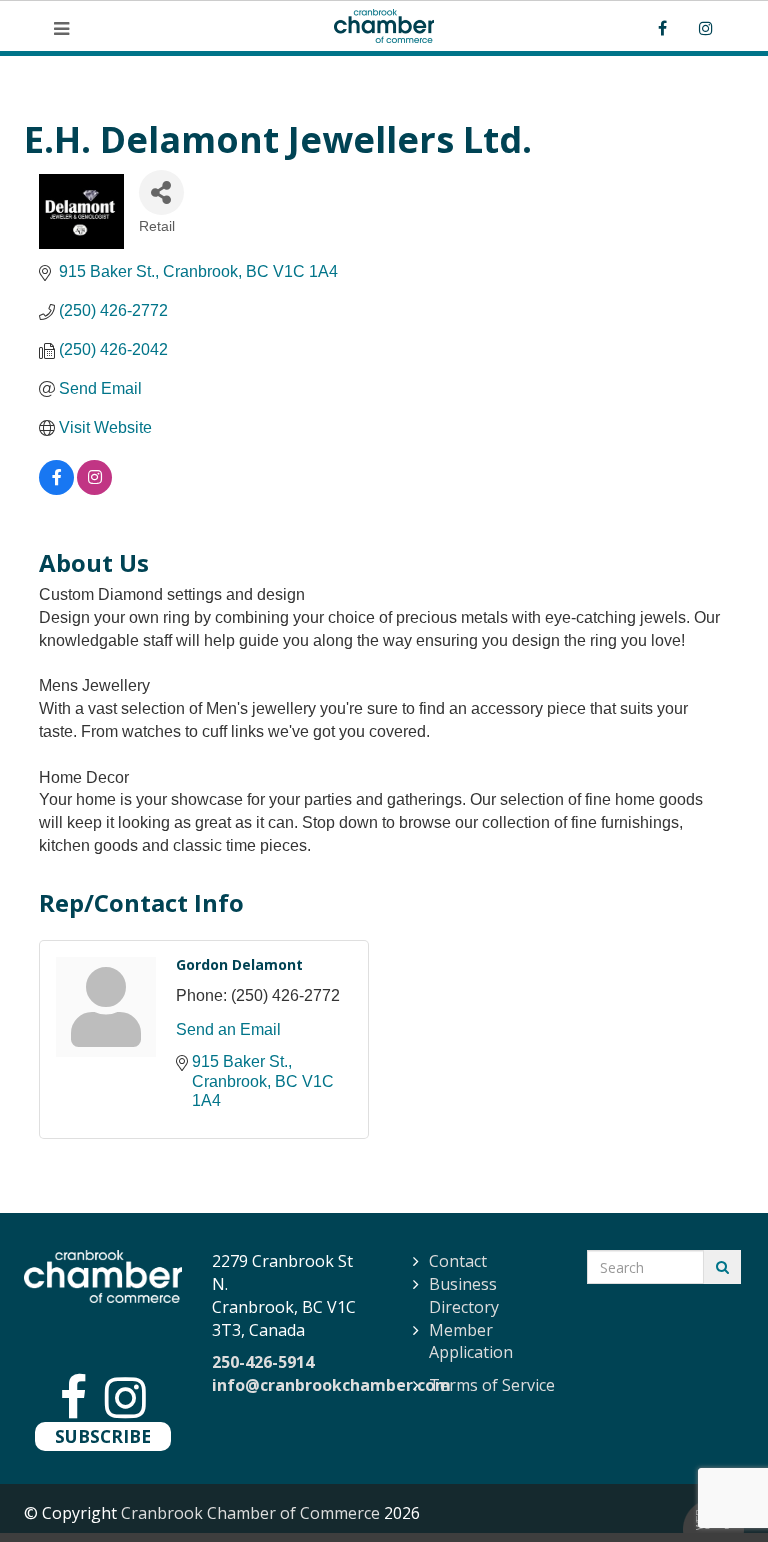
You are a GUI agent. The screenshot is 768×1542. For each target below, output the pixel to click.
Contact (458, 1261)
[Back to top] (712, 1486)
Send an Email (228, 1029)
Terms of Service (492, 1385)
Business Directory (464, 1295)
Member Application (471, 1341)
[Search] (722, 1267)
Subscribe (103, 1436)
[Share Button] (161, 192)
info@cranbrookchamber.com (331, 1385)
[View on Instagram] (94, 489)
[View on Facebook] (56, 489)
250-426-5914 (263, 1362)
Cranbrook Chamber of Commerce (250, 1513)
